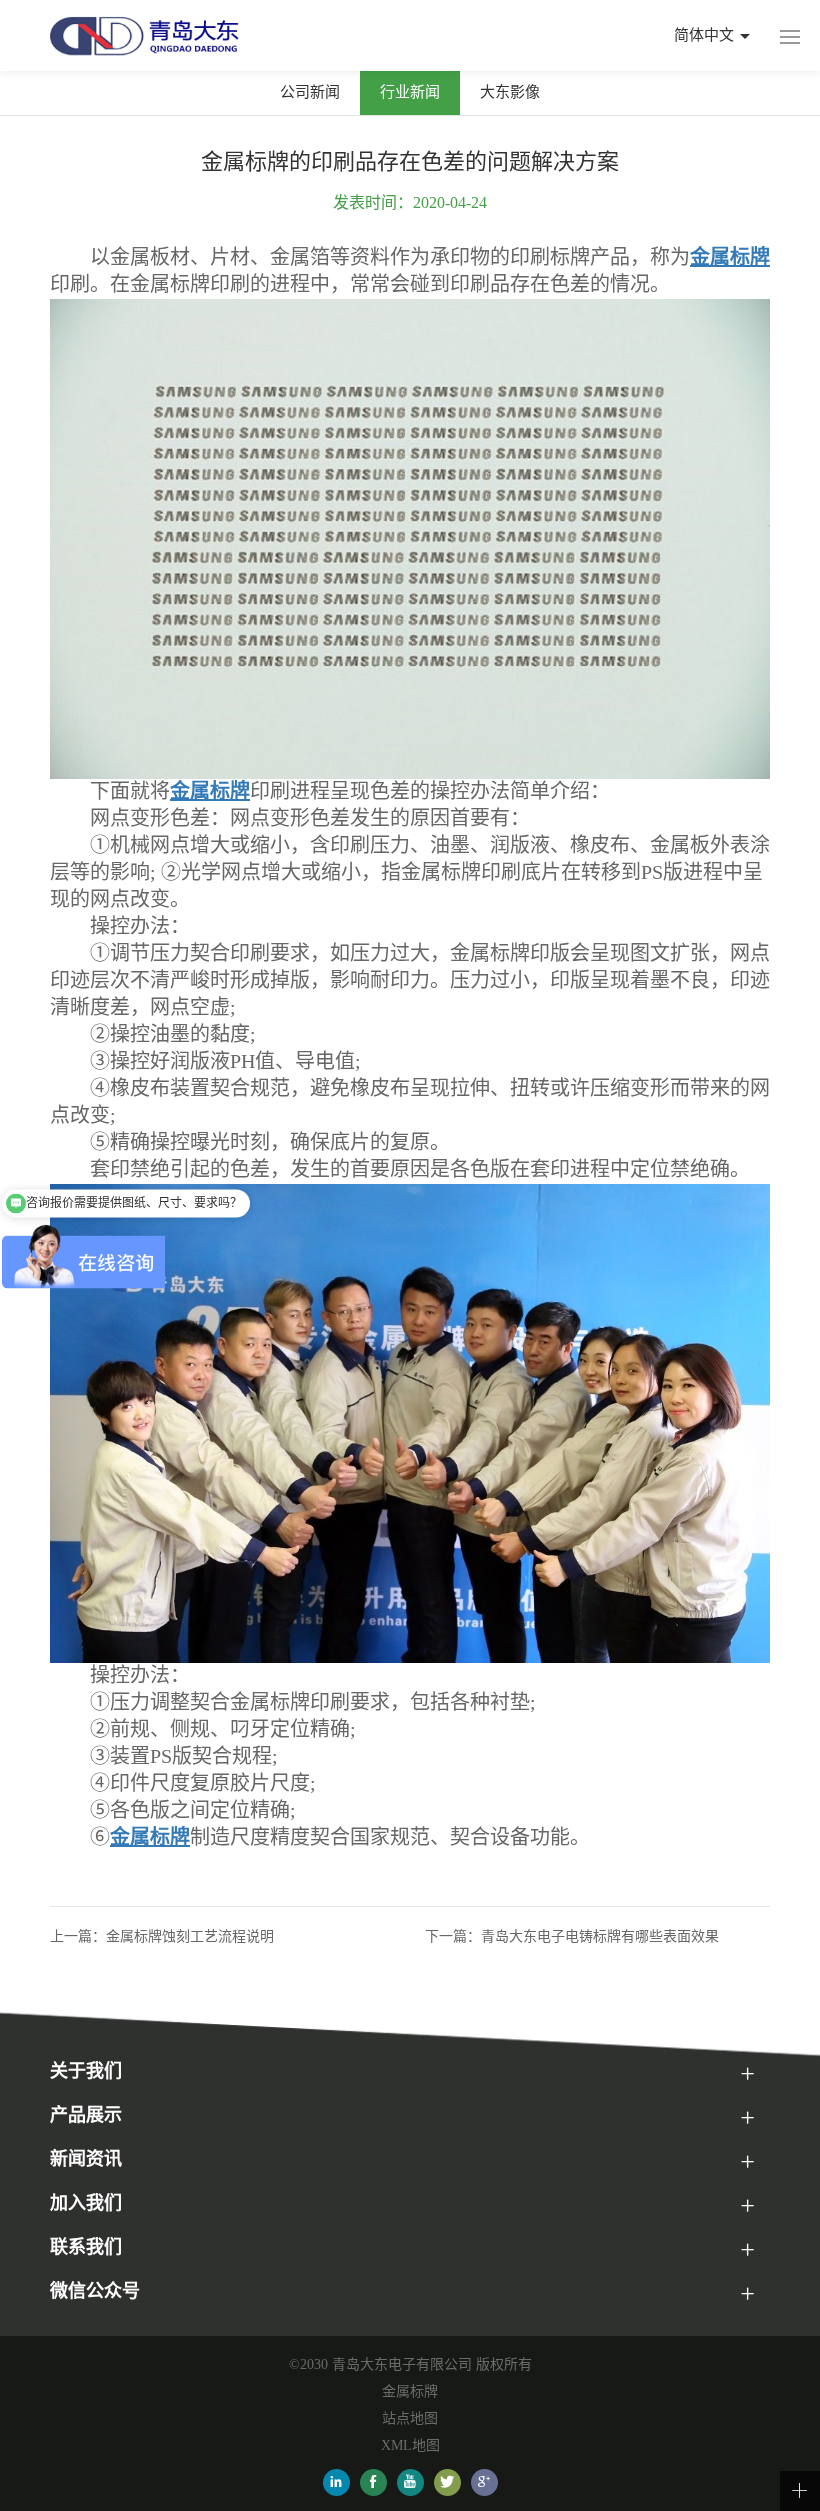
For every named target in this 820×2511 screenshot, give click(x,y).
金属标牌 (410, 2391)
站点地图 (410, 2418)
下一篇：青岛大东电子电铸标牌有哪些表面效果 (572, 1936)
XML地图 (410, 2445)
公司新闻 (310, 92)
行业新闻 (410, 92)
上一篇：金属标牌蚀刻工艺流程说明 (162, 1936)
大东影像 (510, 92)
